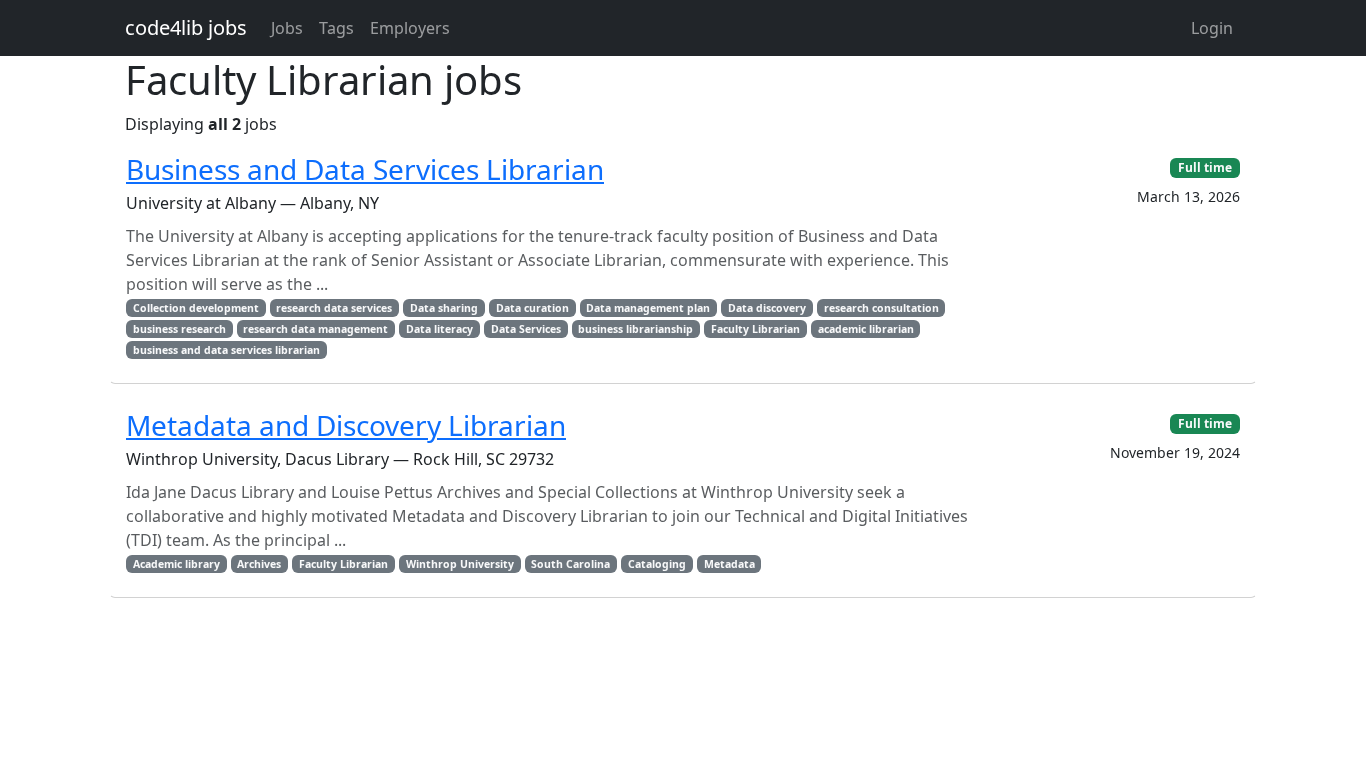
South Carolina (570, 564)
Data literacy (439, 329)
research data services (334, 308)
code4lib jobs (186, 27)
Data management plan (648, 308)
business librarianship (635, 329)
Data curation (532, 308)
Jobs (287, 28)
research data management (315, 329)
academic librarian (866, 329)
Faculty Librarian (755, 329)
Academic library (176, 564)
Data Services (526, 329)
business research (179, 329)
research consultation (881, 308)
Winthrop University (460, 564)
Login (1212, 28)
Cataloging (657, 564)
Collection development (196, 308)
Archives (259, 564)
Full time (1205, 167)
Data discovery (767, 308)
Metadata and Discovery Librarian (346, 425)
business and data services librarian (226, 350)
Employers (410, 28)
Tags (336, 28)
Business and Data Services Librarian (365, 169)
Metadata (729, 564)
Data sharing (444, 308)
